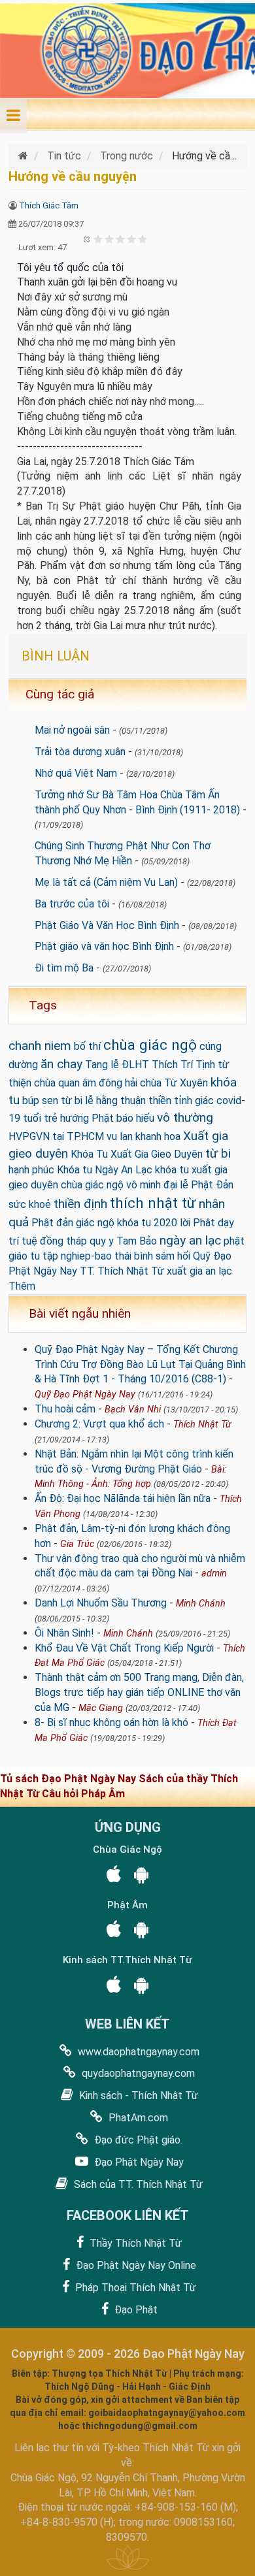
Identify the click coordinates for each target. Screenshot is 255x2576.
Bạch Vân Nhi (133, 1410)
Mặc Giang (101, 1708)
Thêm (22, 1286)
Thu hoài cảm (65, 1409)
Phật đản (52, 1223)
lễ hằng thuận (115, 1101)
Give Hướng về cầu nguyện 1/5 (98, 239)
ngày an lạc (190, 1240)
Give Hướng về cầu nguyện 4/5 (132, 239)
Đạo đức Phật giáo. (137, 2140)
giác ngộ (95, 1223)
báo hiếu (135, 1118)
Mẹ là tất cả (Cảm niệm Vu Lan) (106, 882)
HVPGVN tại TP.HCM (56, 1136)
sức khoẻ (30, 1204)
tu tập (44, 1256)
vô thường (185, 1117)
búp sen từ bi (52, 1101)
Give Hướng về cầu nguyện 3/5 (121, 239)
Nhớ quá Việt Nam (76, 773)
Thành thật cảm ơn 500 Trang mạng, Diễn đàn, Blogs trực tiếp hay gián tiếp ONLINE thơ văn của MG (139, 1692)
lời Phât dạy (207, 1223)
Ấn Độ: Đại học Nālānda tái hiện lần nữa (123, 1498)
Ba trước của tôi (72, 904)
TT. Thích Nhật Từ (122, 1271)
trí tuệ (23, 1241)
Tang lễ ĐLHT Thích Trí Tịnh (150, 1065)
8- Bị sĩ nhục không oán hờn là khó (111, 1722)
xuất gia (185, 1271)
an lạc (219, 1271)
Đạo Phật (135, 2310)
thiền (160, 1101)
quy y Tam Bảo (123, 1241)
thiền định (80, 1204)
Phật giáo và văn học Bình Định (104, 946)
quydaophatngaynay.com (137, 2073)
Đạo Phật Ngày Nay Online (135, 2265)
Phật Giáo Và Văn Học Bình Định (107, 925)
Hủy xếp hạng (87, 239)
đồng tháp (63, 1241)
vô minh (144, 1185)
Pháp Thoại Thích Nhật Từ (134, 2288)
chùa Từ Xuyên (174, 1083)
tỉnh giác (194, 1101)
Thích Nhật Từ (202, 1425)
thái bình (134, 1256)
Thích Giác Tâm (49, 205)
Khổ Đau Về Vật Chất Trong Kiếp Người (124, 1648)
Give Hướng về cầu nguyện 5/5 (143, 239)
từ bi (218, 1153)
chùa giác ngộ (150, 1045)
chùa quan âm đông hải (86, 1083)
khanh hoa (158, 1136)
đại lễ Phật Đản (198, 1185)
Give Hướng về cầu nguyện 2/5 (110, 239)
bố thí (87, 1046)
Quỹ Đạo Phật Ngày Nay (85, 1394)
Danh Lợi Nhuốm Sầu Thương (101, 1603)
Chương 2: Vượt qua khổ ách (99, 1424)
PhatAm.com (137, 2118)
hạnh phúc (31, 1170)
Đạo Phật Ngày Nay (138, 2162)
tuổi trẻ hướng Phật (68, 1118)
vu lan (120, 1136)
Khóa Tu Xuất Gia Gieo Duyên (137, 1154)
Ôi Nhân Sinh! (64, 1633)
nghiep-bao (86, 1256)
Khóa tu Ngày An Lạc (105, 1170)
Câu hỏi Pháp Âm (83, 1794)
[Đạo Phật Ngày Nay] (25, 156)
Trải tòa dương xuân (80, 752)
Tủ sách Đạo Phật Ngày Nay (69, 1779)
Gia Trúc (77, 1544)
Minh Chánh (201, 1604)
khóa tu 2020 (147, 1223)
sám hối (173, 1256)
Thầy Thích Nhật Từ (134, 2243)
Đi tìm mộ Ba (64, 968)
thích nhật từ (153, 1203)
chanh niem (40, 1046)
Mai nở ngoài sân (72, 730)
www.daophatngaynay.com (137, 2052)
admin (214, 1573)
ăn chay (61, 1064)
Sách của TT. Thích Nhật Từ (137, 2184)
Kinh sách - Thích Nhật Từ (137, 2095)
